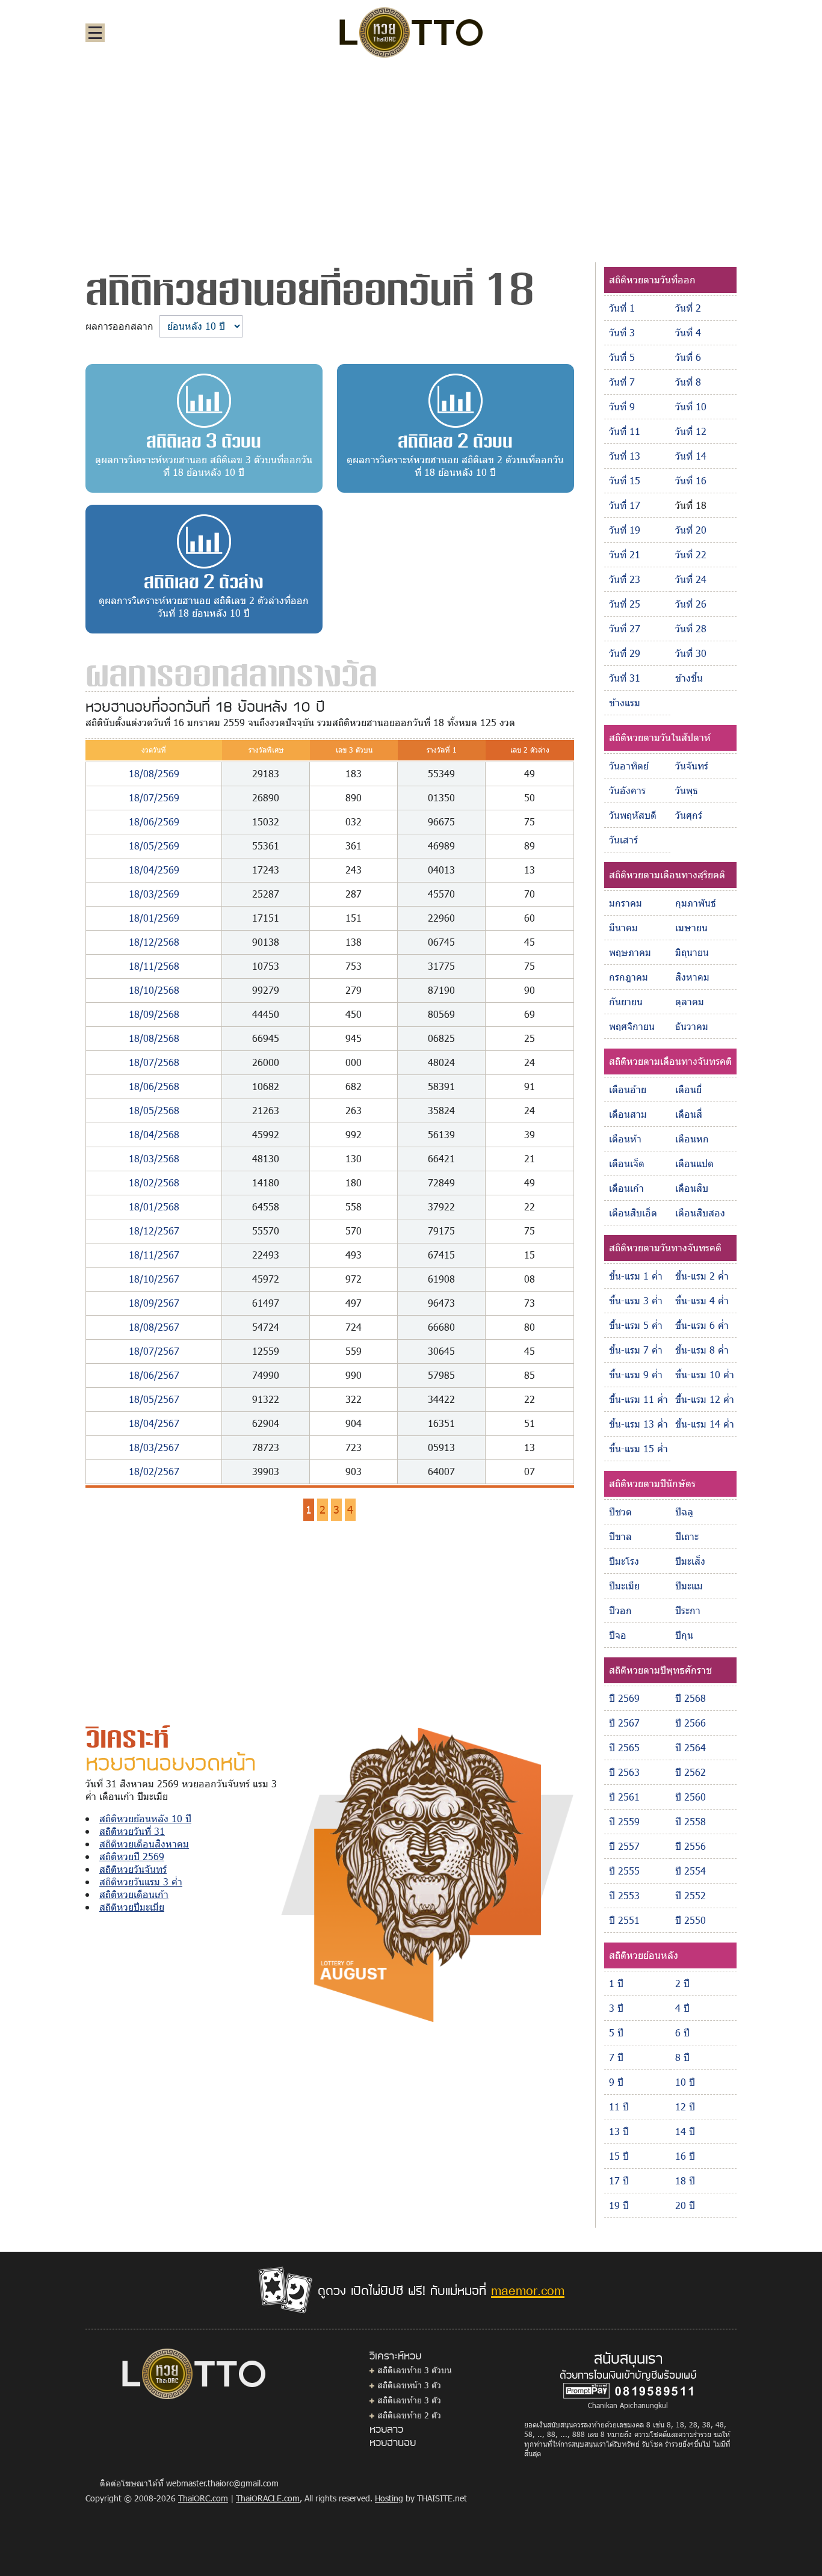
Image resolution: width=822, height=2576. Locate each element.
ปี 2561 (624, 1797)
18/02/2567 (154, 1471)
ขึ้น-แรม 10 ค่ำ (705, 1374)
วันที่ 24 (691, 579)
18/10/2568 (154, 990)
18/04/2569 (154, 870)
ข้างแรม (625, 702)
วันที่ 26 (691, 604)
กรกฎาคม (629, 977)
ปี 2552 (691, 1895)
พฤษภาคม (630, 952)
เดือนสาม (628, 1114)
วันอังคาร (627, 790)
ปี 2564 (691, 1747)
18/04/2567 (154, 1423)
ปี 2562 (691, 1772)
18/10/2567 (154, 1279)
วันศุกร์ (689, 815)
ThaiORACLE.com (268, 2498)
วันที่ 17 (625, 505)
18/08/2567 (154, 1327)
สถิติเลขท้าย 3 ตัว (409, 2400)
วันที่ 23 (625, 579)
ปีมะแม (689, 1585)
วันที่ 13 (625, 456)
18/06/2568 (154, 1086)
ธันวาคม (692, 1026)
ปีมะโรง (624, 1561)
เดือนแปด (694, 1163)
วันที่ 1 (622, 308)
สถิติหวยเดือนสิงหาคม (144, 1844)
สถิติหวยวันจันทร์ (133, 1869)
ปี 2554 (691, 1871)
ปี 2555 (624, 1871)
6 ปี (682, 2032)
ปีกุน (684, 1635)
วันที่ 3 (622, 332)
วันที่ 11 (625, 431)
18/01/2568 (154, 1206)
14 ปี (685, 2131)
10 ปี (685, 2082)
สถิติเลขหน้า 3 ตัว (409, 2385)
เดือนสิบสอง (700, 1213)
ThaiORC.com (203, 2498)
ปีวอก (620, 1610)
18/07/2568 (154, 1062)
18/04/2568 (154, 1134)
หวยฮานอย (393, 2442)
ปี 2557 (624, 1846)
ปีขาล (620, 1536)
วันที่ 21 (625, 554)
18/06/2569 (154, 821)
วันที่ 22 (691, 554)
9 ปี (616, 2082)
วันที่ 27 (625, 628)
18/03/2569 (154, 894)
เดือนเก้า (626, 1188)
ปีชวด (620, 1511)
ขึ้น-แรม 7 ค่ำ (636, 1350)
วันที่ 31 (625, 678)
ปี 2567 (624, 1723)
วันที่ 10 (691, 406)
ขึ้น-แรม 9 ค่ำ (636, 1374)
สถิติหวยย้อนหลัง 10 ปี (145, 1818)
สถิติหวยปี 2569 (132, 1856)
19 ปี (619, 2205)
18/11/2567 (154, 1255)
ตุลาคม (690, 1001)
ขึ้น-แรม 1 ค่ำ (636, 1276)
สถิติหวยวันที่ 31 (132, 1831)
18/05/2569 (154, 846)
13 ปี (619, 2131)
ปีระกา (688, 1610)
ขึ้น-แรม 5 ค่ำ (636, 1325)
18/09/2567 (154, 1303)
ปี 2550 (691, 1920)
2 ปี (682, 1983)
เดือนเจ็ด (627, 1163)
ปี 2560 (691, 1797)
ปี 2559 (624, 1821)
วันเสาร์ (623, 840)
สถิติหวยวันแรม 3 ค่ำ (141, 1881)
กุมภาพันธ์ (696, 903)
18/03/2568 (154, 1158)
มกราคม (626, 903)
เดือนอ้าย (628, 1089)
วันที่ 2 (688, 308)
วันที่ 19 (625, 530)
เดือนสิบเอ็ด (633, 1213)
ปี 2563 (624, 1772)
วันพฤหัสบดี (633, 815)
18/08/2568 (154, 1038)
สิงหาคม (692, 977)
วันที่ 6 (688, 357)
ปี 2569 (624, 1698)
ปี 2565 (624, 1747)
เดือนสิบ (692, 1188)
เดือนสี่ (689, 1114)
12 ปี (685, 2106)
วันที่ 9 (622, 406)
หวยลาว (386, 2429)
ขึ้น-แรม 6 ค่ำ (702, 1325)
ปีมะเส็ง (690, 1561)
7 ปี (616, 2057)
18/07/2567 (154, 1351)
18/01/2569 (154, 918)
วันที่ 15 (625, 480)
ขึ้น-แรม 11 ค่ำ (638, 1399)
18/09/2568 (154, 1014)
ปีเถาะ (687, 1536)
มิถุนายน (692, 952)
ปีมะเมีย (624, 1585)
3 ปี (616, 2008)
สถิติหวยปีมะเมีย (132, 1907)
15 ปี (619, 2156)
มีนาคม (623, 927)
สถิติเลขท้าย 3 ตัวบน (415, 2370)
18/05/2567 (154, 1399)
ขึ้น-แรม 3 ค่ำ (636, 1300)
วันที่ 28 (691, 628)
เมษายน (691, 927)
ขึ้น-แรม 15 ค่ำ (638, 1448)
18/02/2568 (154, 1182)
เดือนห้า (625, 1139)
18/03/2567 (154, 1447)
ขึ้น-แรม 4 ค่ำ (702, 1300)
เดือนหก (692, 1139)
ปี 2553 (624, 1895)
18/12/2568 (154, 942)
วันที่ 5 (622, 357)
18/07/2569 (154, 797)
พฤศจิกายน (632, 1026)
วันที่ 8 (688, 382)
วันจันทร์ (692, 766)
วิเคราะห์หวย (395, 2355)
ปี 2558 (691, 1821)
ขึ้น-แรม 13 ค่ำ (638, 1424)
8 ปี (682, 2057)
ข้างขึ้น (689, 678)
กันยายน (626, 1001)
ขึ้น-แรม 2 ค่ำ (702, 1276)
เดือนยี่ (688, 1089)
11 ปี (619, 2106)
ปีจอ (618, 1635)
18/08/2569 (154, 773)
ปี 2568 (691, 1698)
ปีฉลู (684, 1511)
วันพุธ (687, 790)
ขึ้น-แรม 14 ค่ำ (705, 1424)
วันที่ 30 (691, 653)
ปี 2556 (691, 1846)
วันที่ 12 (691, 431)
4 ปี (682, 2008)
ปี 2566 (691, 1723)
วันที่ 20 (691, 530)
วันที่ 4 (688, 332)
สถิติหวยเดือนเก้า (134, 1894)
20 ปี (685, 2205)
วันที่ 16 (691, 480)
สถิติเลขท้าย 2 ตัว (409, 2415)
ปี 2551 (624, 1920)
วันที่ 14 (691, 456)
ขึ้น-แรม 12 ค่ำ (705, 1399)
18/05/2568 (154, 1110)
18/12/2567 (154, 1231)
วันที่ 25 (625, 604)
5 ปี (616, 2032)
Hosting (389, 2498)
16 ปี (685, 2156)
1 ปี (616, 1983)
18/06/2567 (154, 1375)
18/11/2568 (154, 966)
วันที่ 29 (625, 653)
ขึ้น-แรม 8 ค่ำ (702, 1350)
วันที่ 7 (622, 382)
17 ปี (619, 2180)
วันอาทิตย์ (629, 766)
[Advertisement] (411, 159)
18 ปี (685, 2180)
